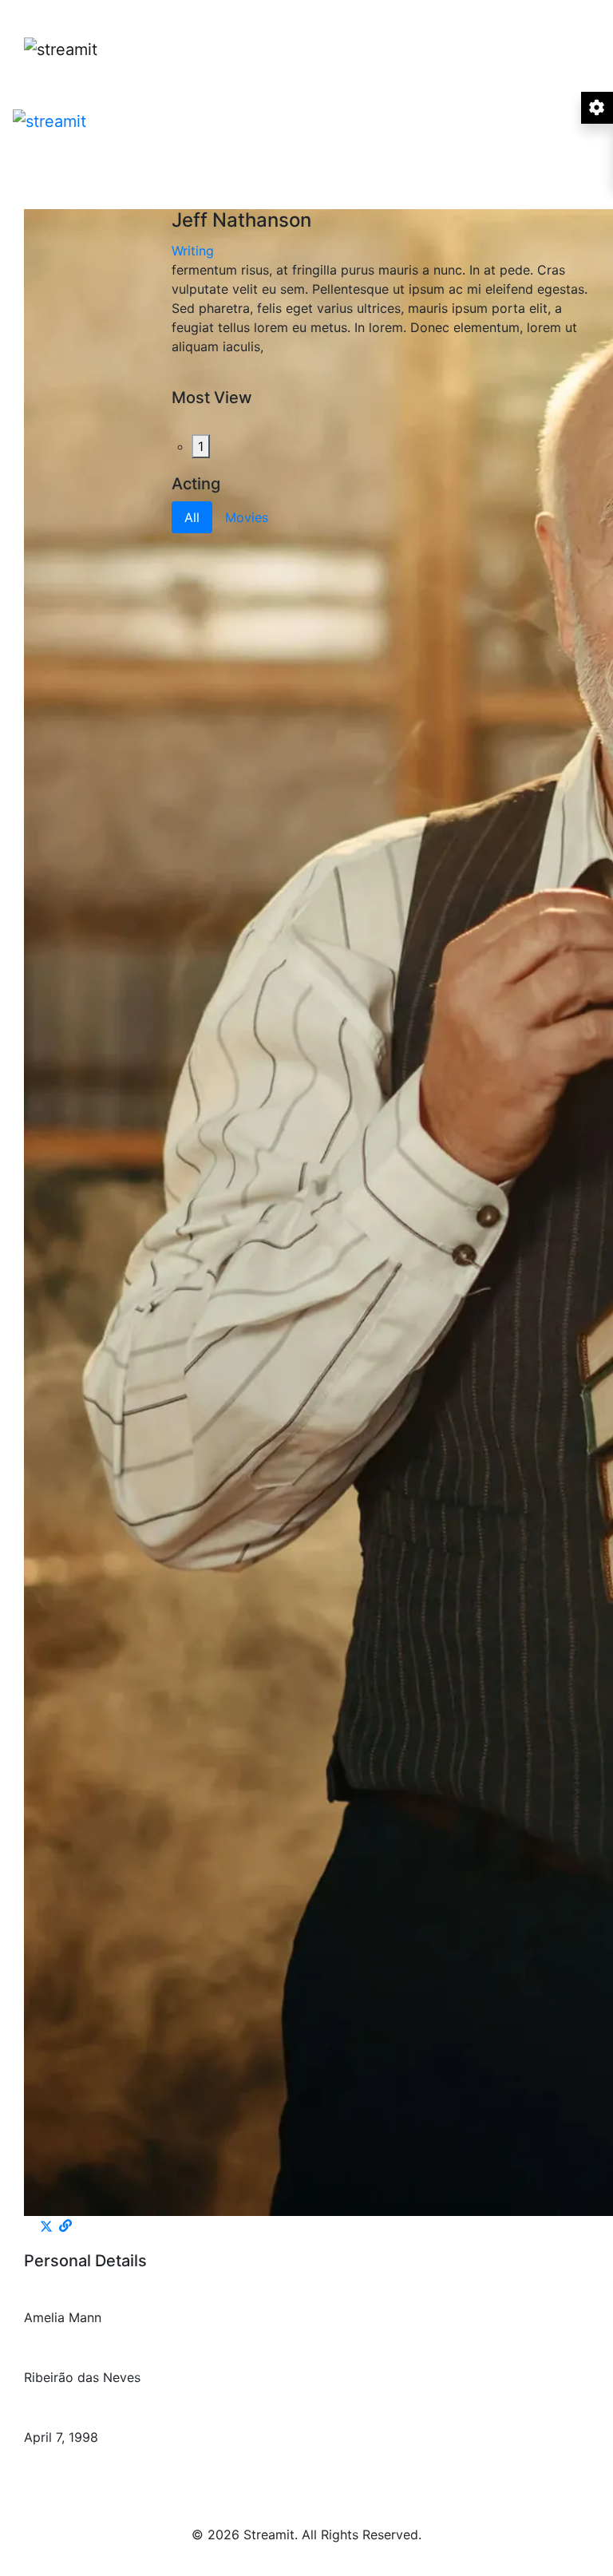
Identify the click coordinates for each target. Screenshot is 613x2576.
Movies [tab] (247, 517)
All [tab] (192, 517)
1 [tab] (201, 446)
